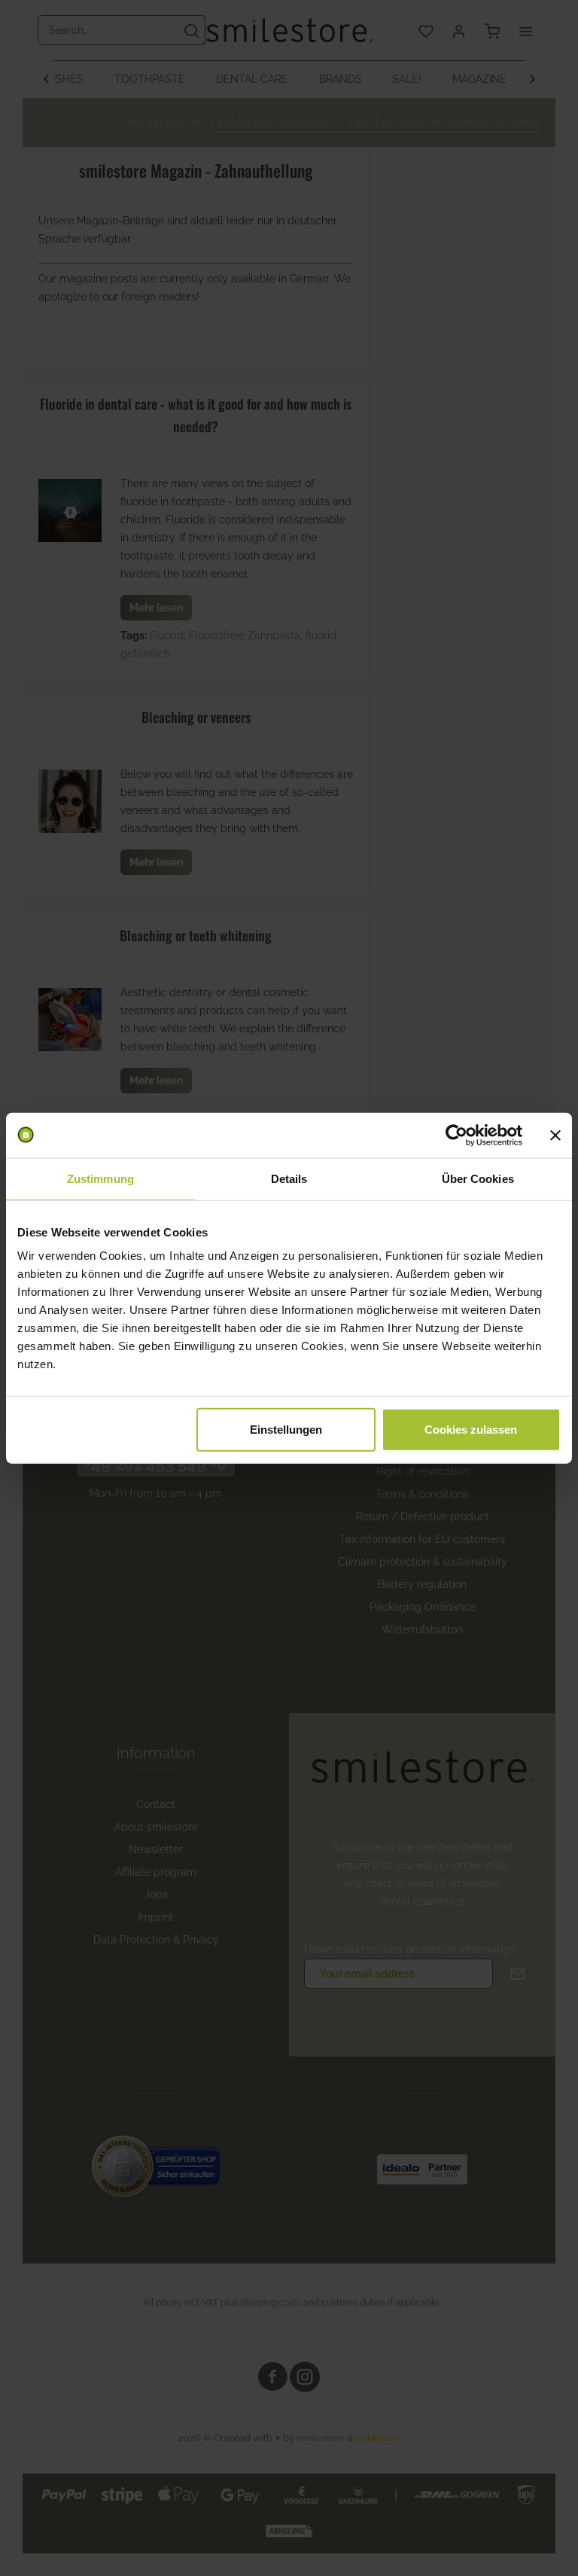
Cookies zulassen (471, 1430)
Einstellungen (286, 1430)
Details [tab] (289, 1178)
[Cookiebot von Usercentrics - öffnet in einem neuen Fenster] (456, 1135)
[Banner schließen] (555, 1135)
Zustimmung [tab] (100, 1178)
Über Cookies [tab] (478, 1178)
